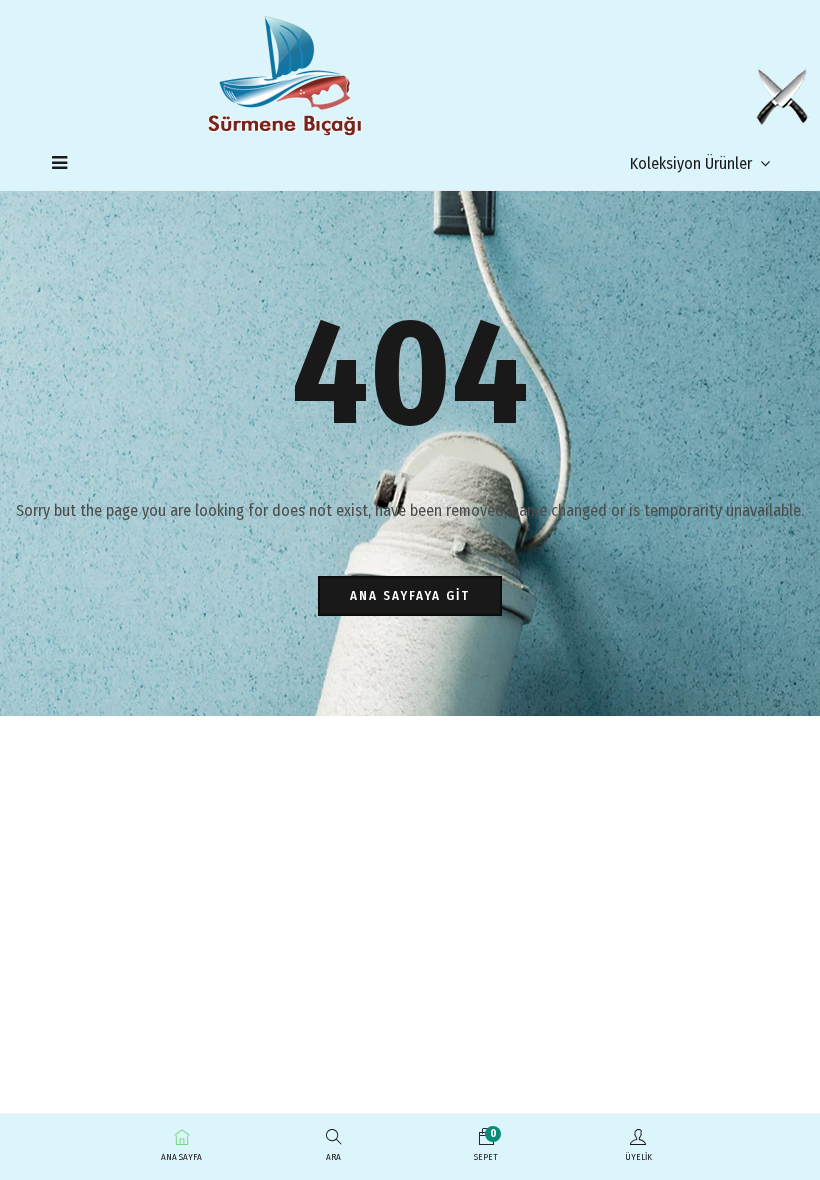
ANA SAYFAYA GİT (410, 595)
